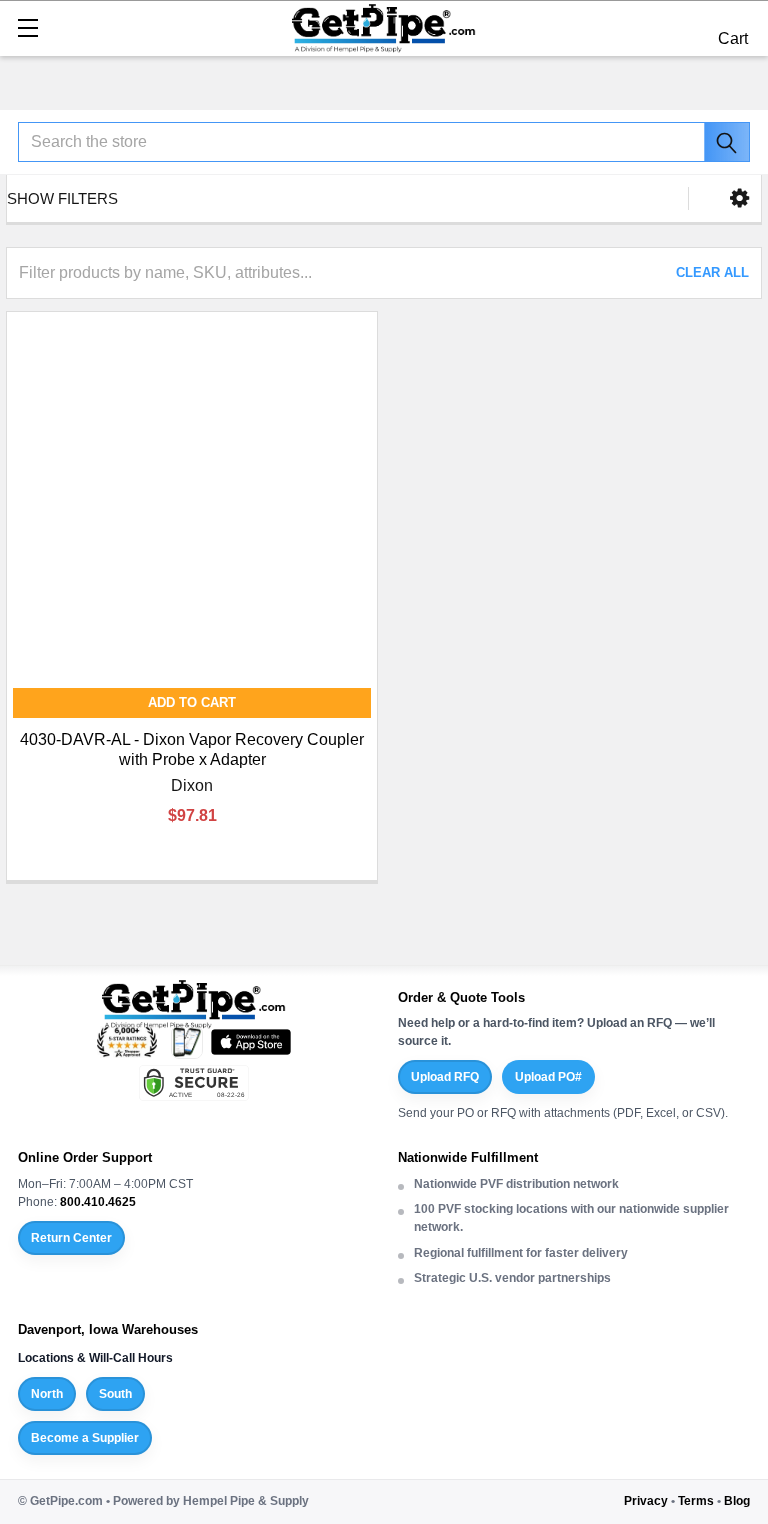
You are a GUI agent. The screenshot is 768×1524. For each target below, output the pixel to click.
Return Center (71, 1238)
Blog (737, 1501)
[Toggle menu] (27, 27)
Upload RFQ (445, 1077)
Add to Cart (192, 702)
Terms (696, 1501)
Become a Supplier (85, 1438)
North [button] (47, 1394)
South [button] (115, 1394)
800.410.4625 (98, 1202)
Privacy (646, 1501)
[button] (739, 198)
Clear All (712, 272)
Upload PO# (548, 1077)
